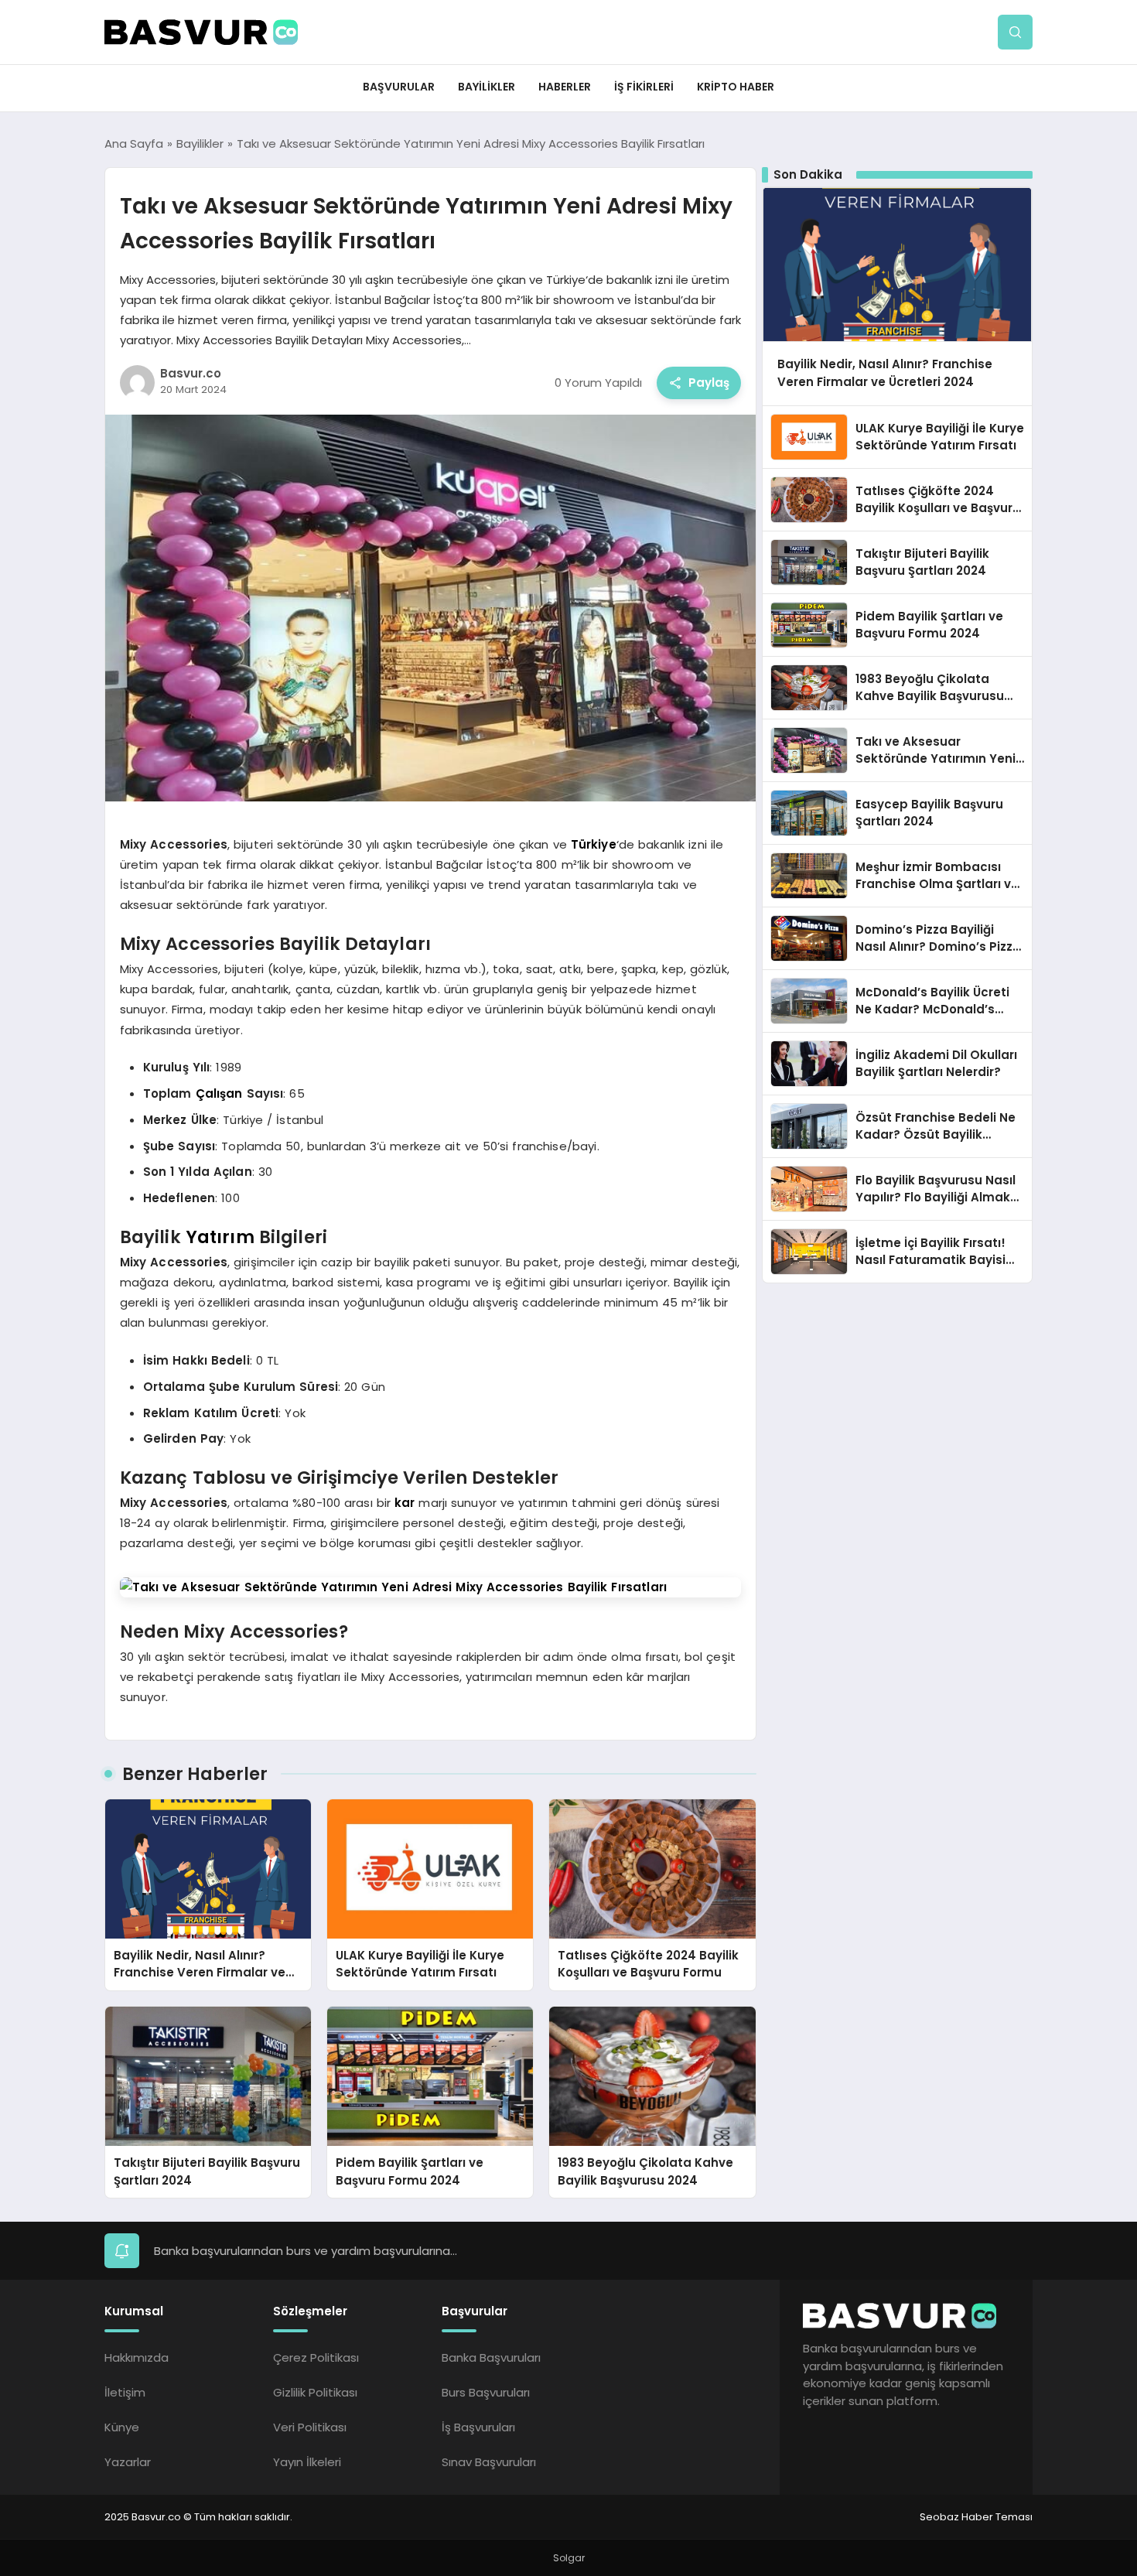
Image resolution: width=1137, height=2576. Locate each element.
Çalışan (219, 1093)
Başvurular (399, 87)
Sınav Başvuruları (489, 2462)
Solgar (569, 2558)
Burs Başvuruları (486, 2392)
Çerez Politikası (316, 2357)
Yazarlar (128, 2462)
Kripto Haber (736, 87)
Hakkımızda (137, 2357)
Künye (122, 2427)
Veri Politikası (310, 2427)
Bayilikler (487, 87)
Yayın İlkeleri (307, 2462)
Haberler (565, 87)
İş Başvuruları (478, 2427)
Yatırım (220, 1237)
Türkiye (594, 844)
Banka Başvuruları (491, 2357)
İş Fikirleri (644, 87)
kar (405, 1503)
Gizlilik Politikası (315, 2392)
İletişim (125, 2392)
